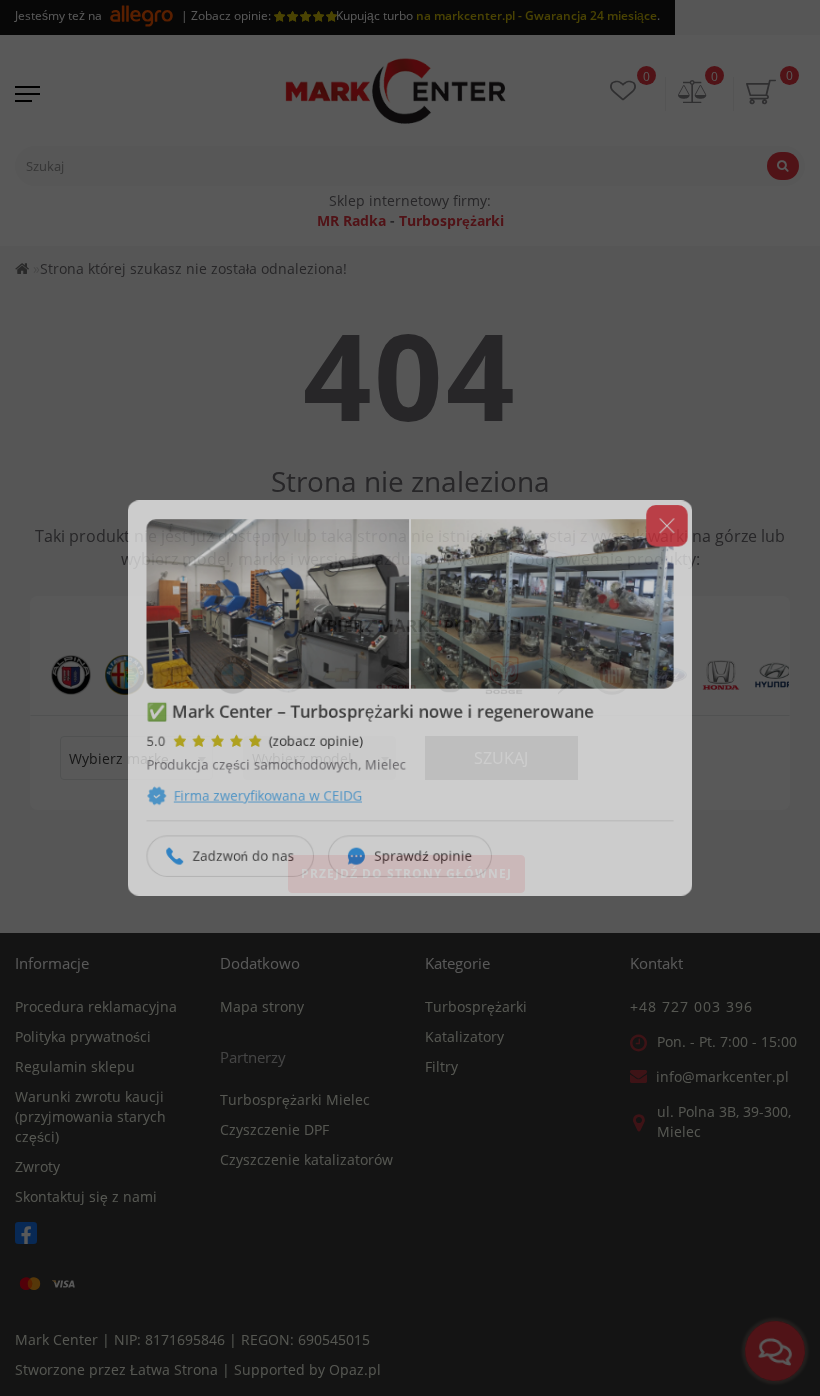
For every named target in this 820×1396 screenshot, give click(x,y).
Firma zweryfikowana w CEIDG (259, 801)
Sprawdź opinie (424, 865)
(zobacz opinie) (310, 743)
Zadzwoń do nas (233, 865)
